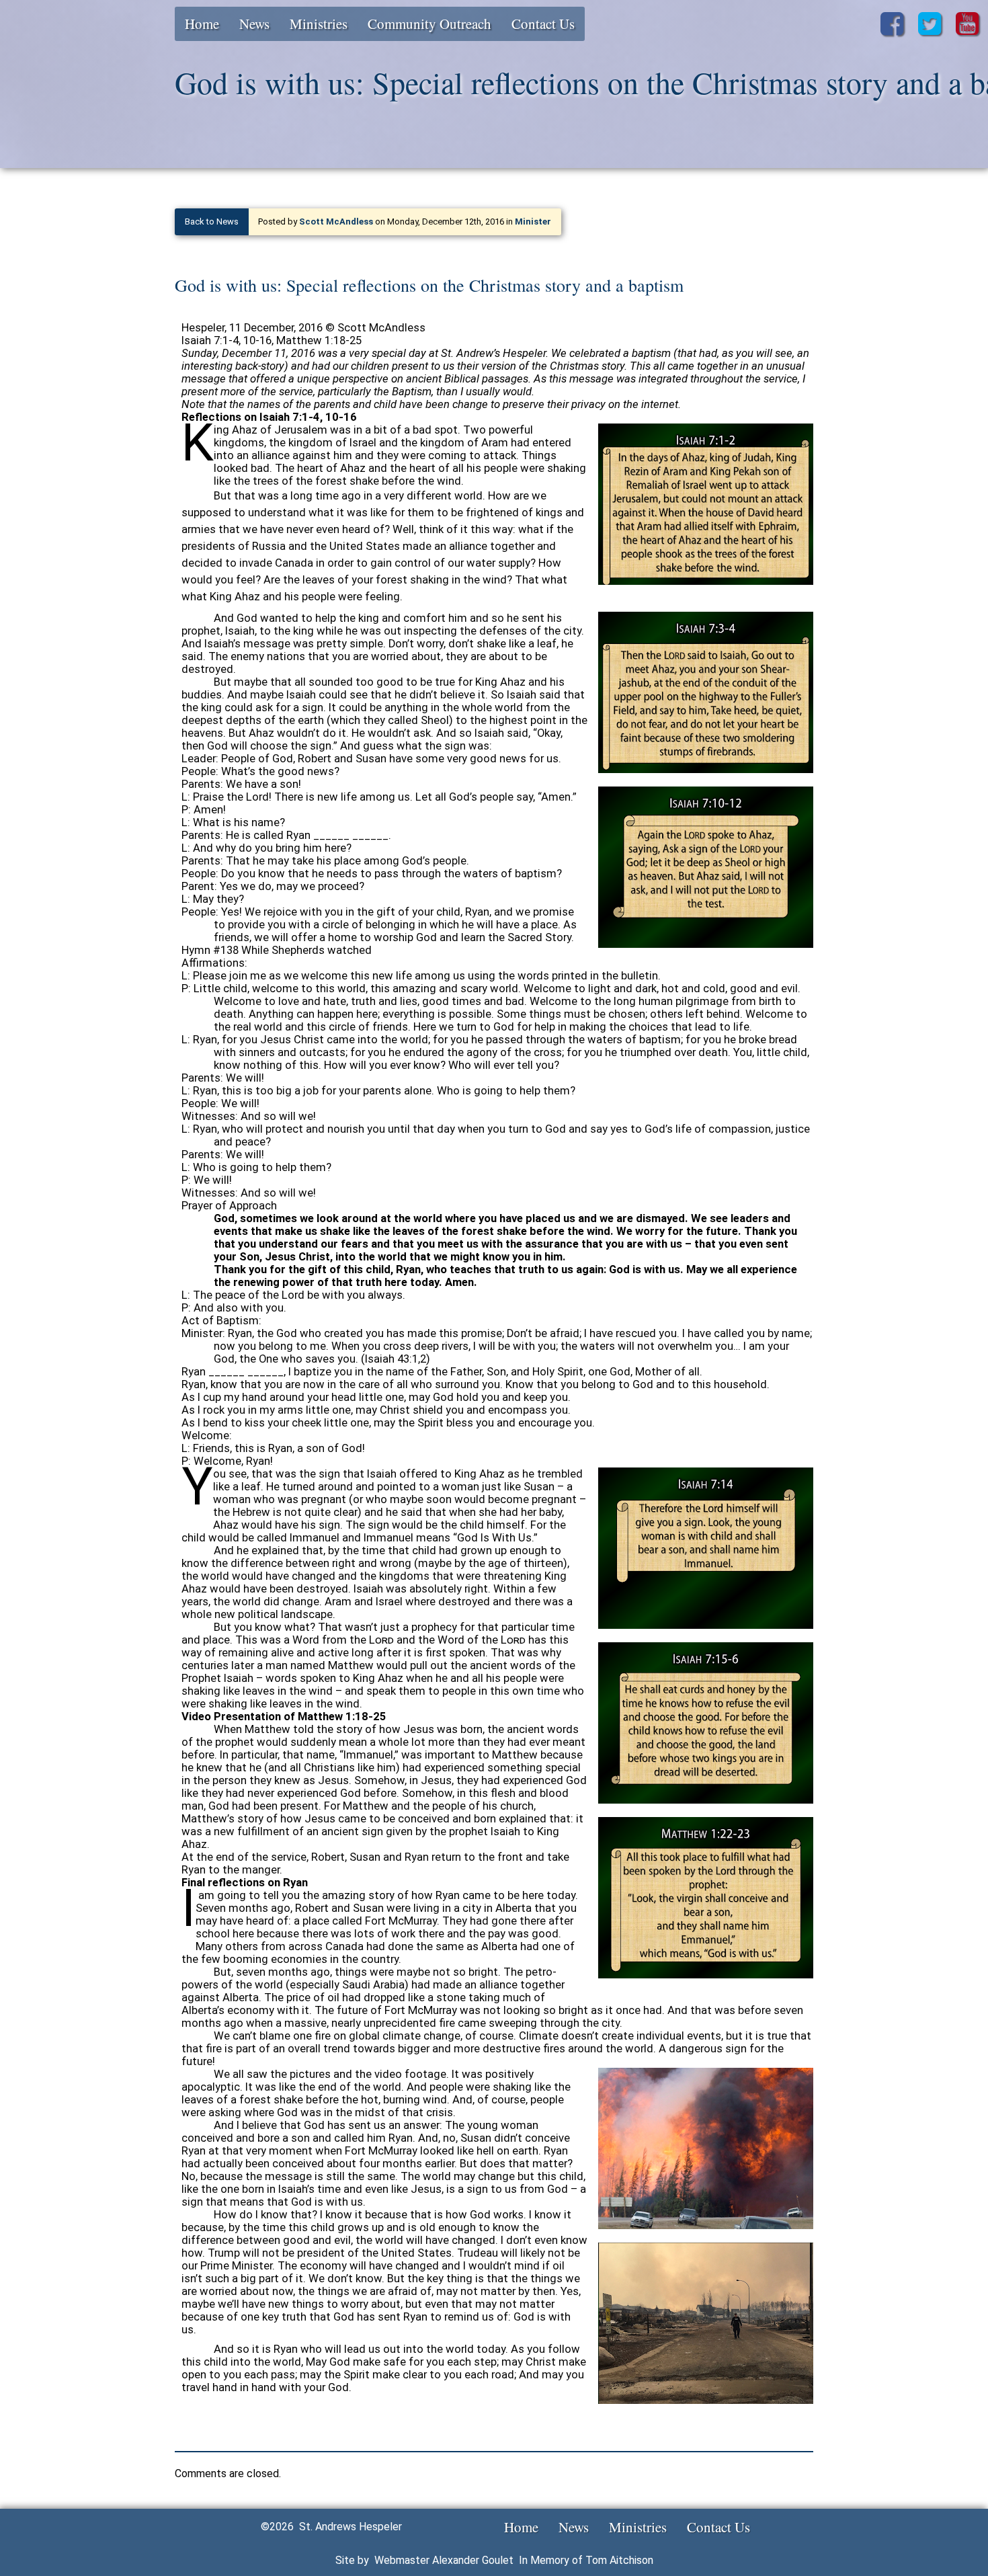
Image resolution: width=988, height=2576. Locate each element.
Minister (533, 222)
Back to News (212, 222)
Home (202, 24)
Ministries (319, 24)
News (254, 24)
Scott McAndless (336, 222)
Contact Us (543, 24)
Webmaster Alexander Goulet (444, 2560)
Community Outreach (429, 24)
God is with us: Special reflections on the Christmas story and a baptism (429, 285)
